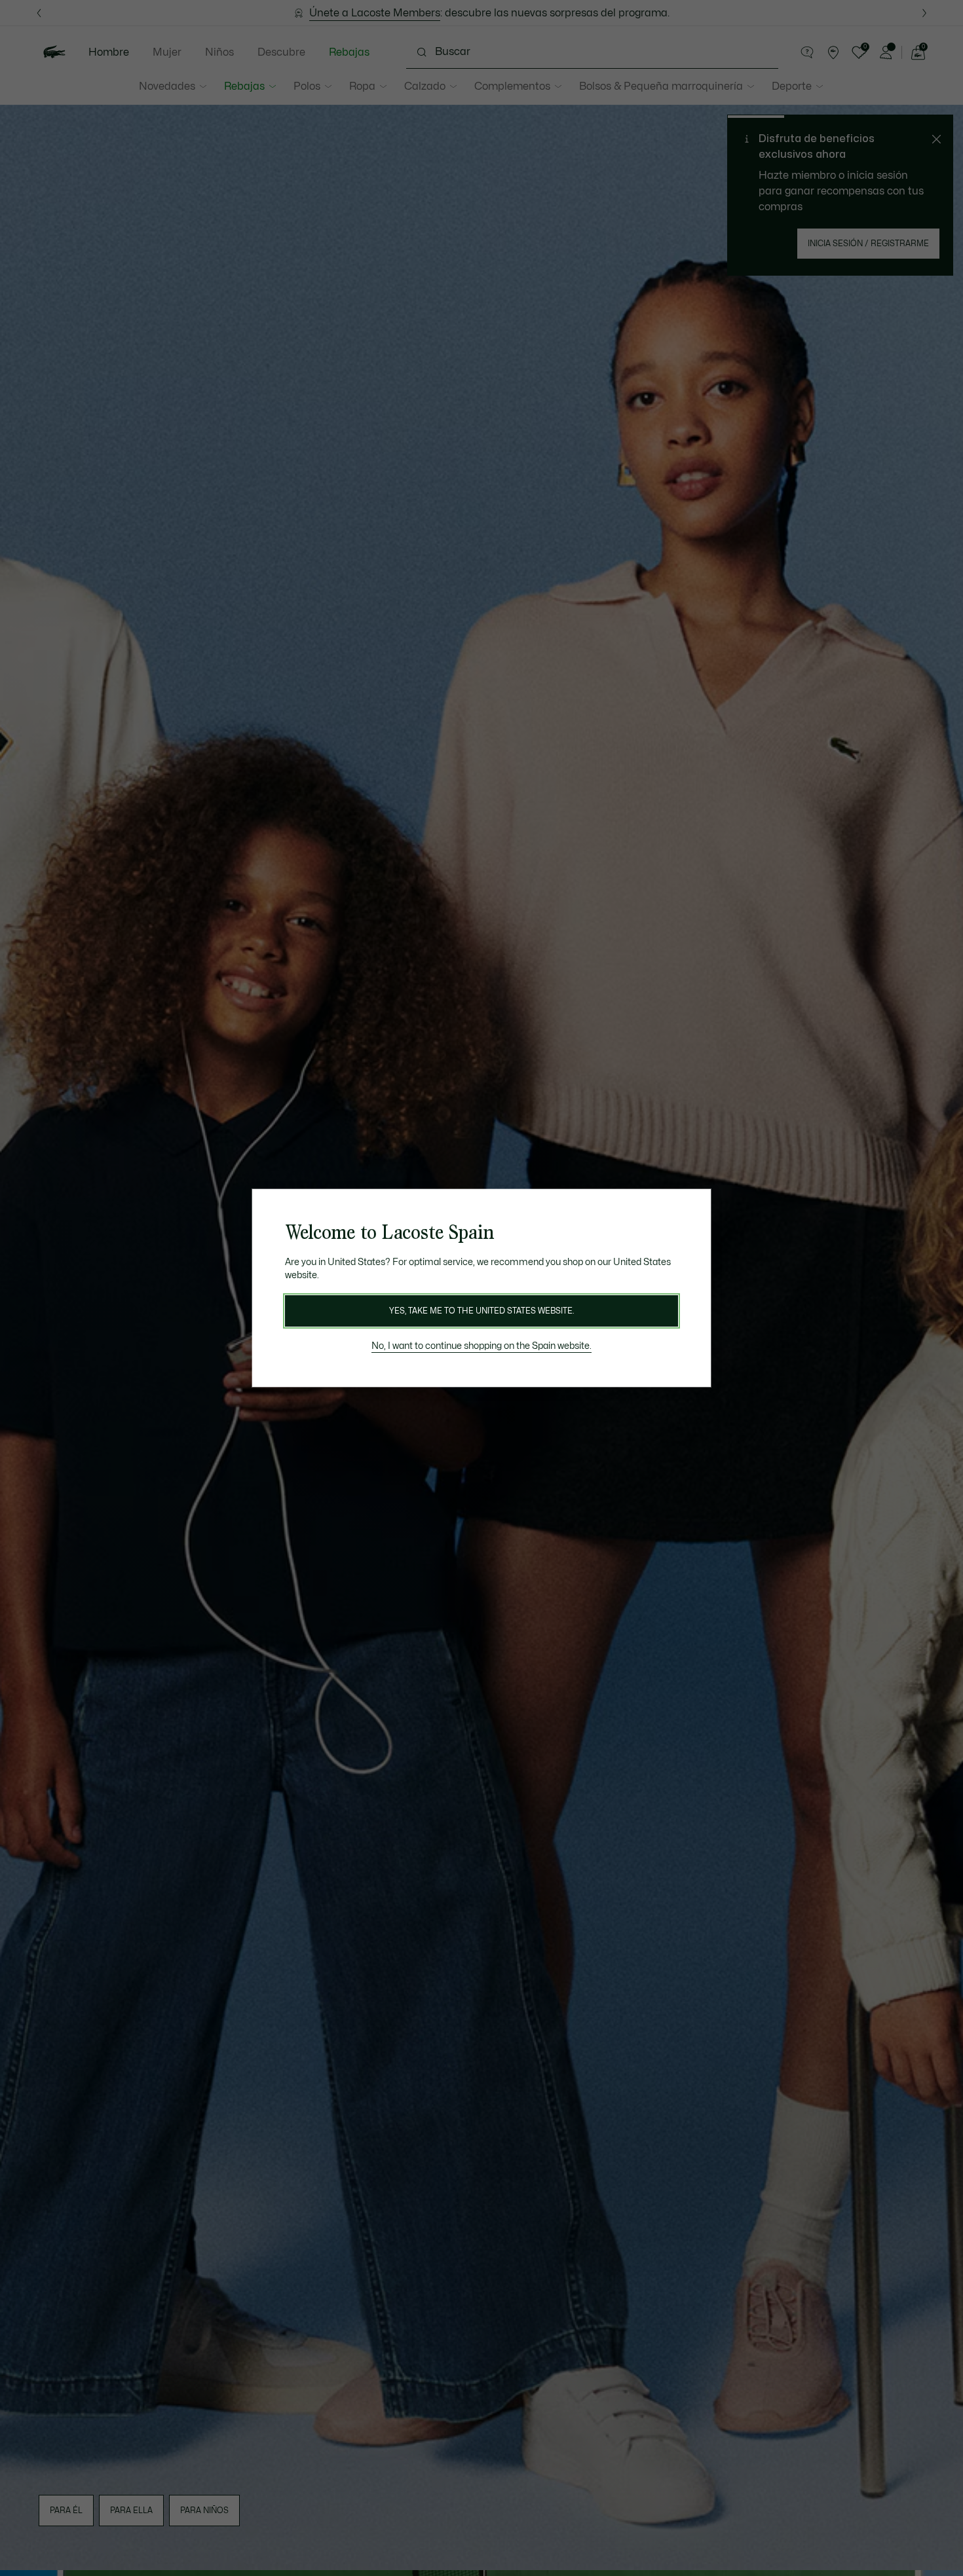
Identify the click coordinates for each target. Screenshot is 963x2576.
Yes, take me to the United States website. (481, 1311)
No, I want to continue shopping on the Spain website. (481, 1346)
